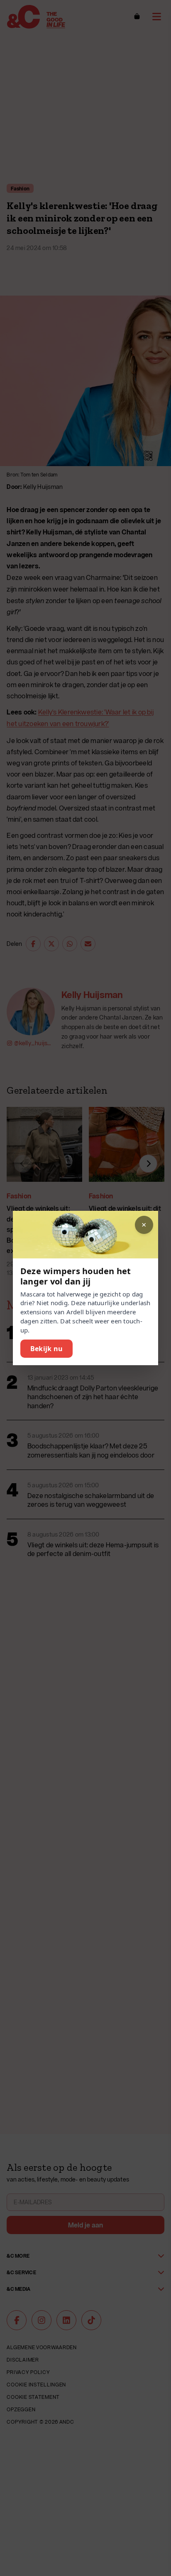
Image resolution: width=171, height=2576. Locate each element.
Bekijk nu (46, 1349)
